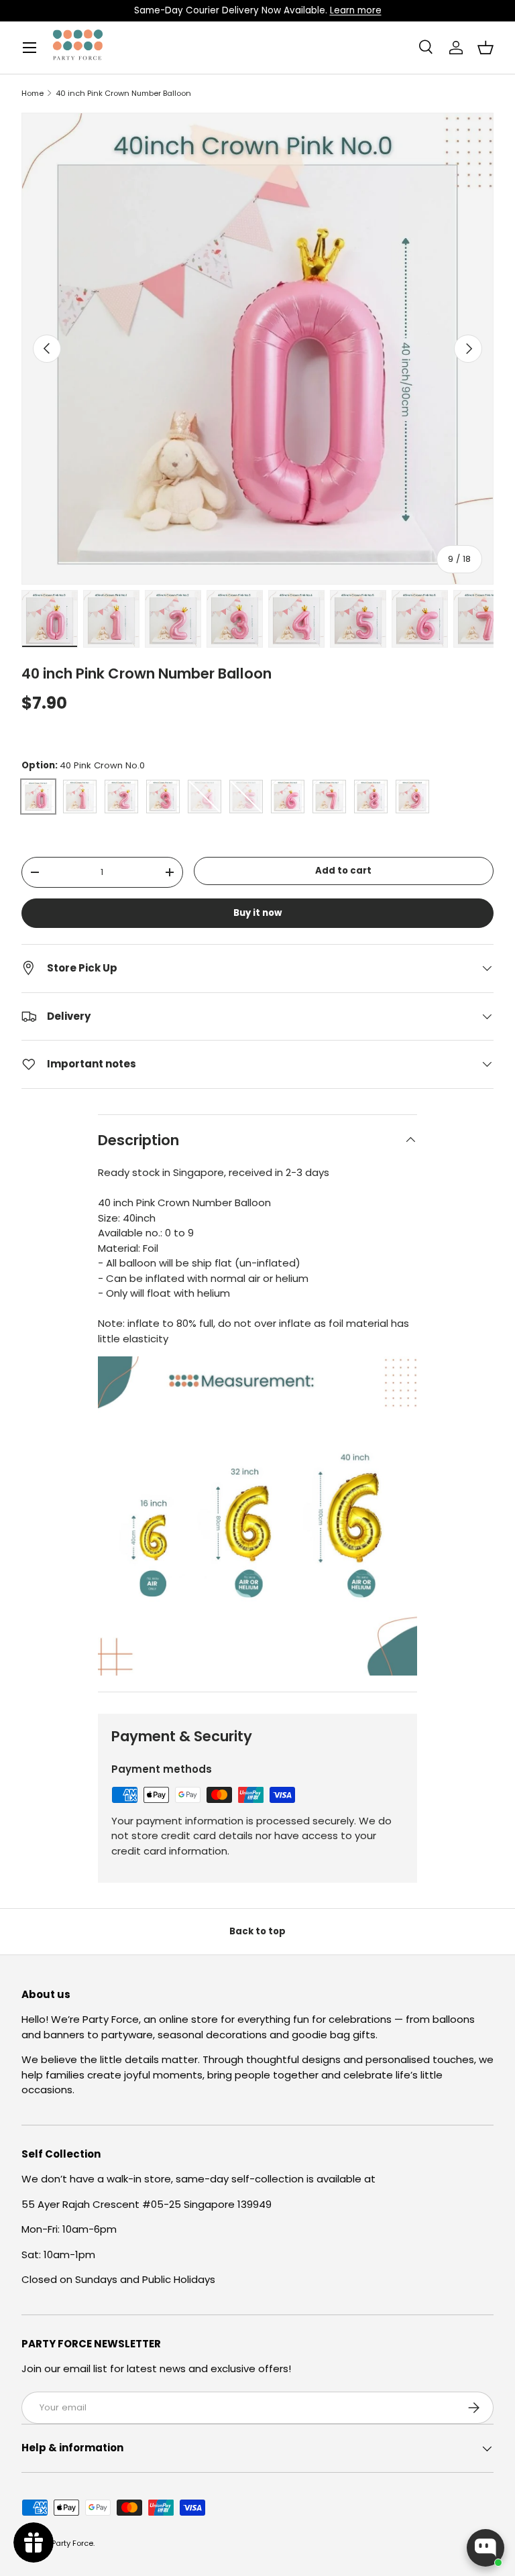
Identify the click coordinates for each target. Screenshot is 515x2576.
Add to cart (343, 871)
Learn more (356, 10)
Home (33, 94)
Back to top (257, 1931)
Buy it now (257, 913)
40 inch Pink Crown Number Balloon (123, 94)
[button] (485, 48)
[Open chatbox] (485, 2548)
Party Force (72, 2543)
